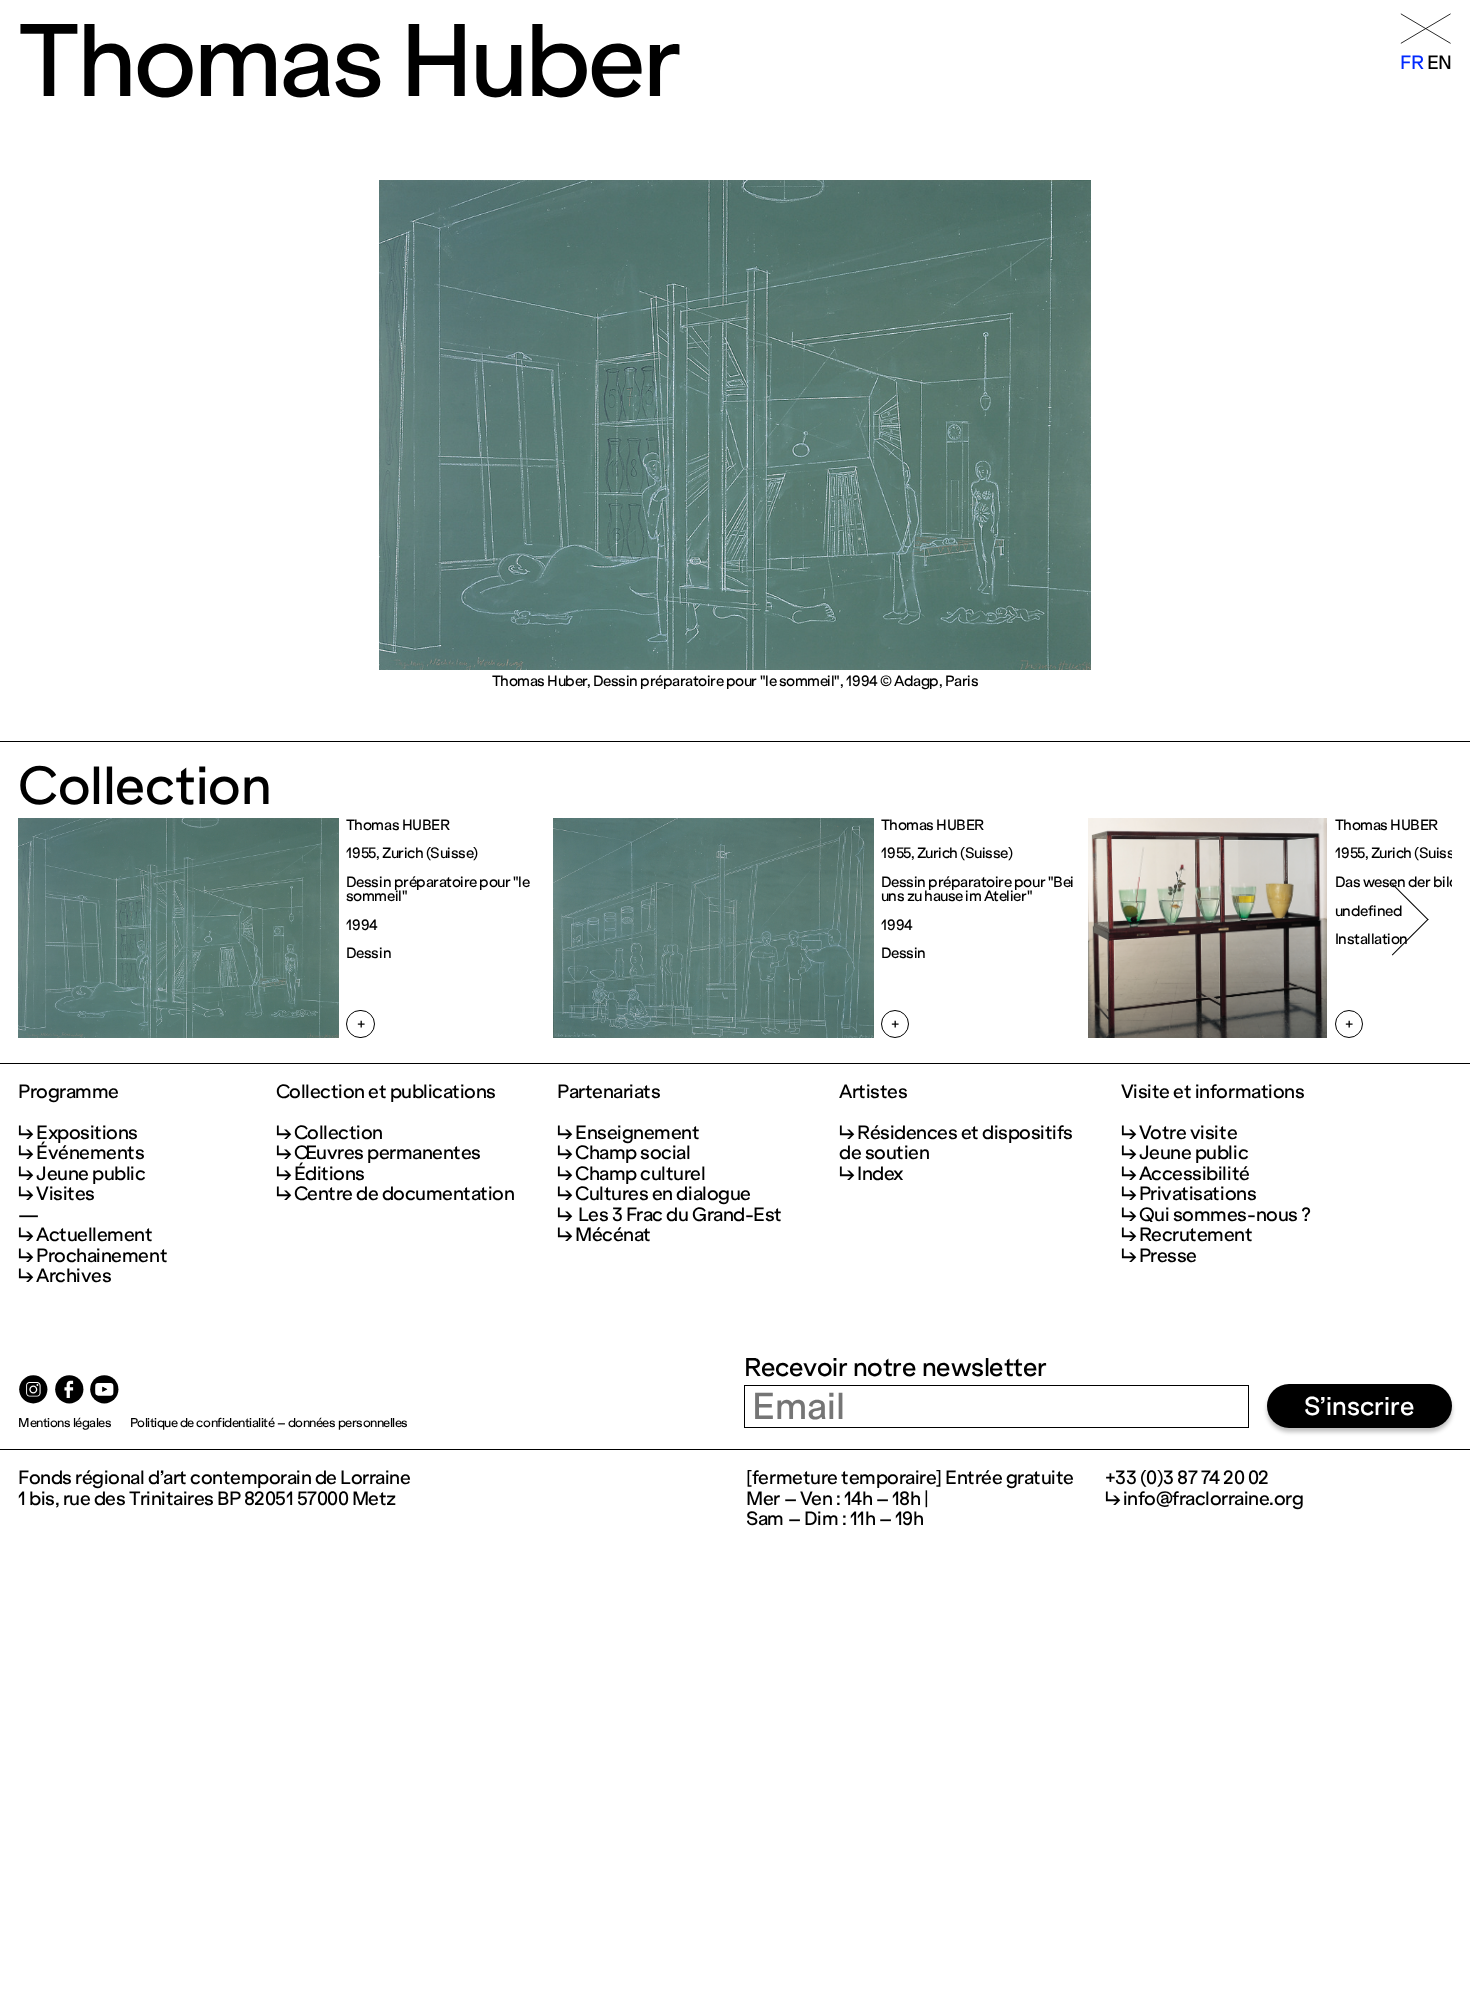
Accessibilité (1194, 1173)
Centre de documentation (404, 1193)
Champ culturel (640, 1173)
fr (1411, 62)
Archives (73, 1275)
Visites (65, 1193)
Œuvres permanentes (387, 1152)
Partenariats (608, 1092)
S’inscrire (1359, 1406)
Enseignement (637, 1132)
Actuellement (94, 1234)
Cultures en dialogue (662, 1193)
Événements (90, 1152)
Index (880, 1173)
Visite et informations (1212, 1092)
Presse (1168, 1255)
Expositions (87, 1132)
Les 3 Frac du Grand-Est (678, 1214)
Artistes (873, 1092)
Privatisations (1197, 1193)
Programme (68, 1092)
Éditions (329, 1173)
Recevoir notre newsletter (895, 1367)
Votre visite (1188, 1132)
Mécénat (613, 1234)
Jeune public (90, 1173)
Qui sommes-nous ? (1225, 1214)
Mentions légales (64, 1422)
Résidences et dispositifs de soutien (956, 1142)
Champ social (632, 1152)
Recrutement (1196, 1234)
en (1439, 62)
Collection (338, 1132)
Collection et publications (386, 1092)
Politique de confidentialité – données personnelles (269, 1422)
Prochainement (101, 1255)
